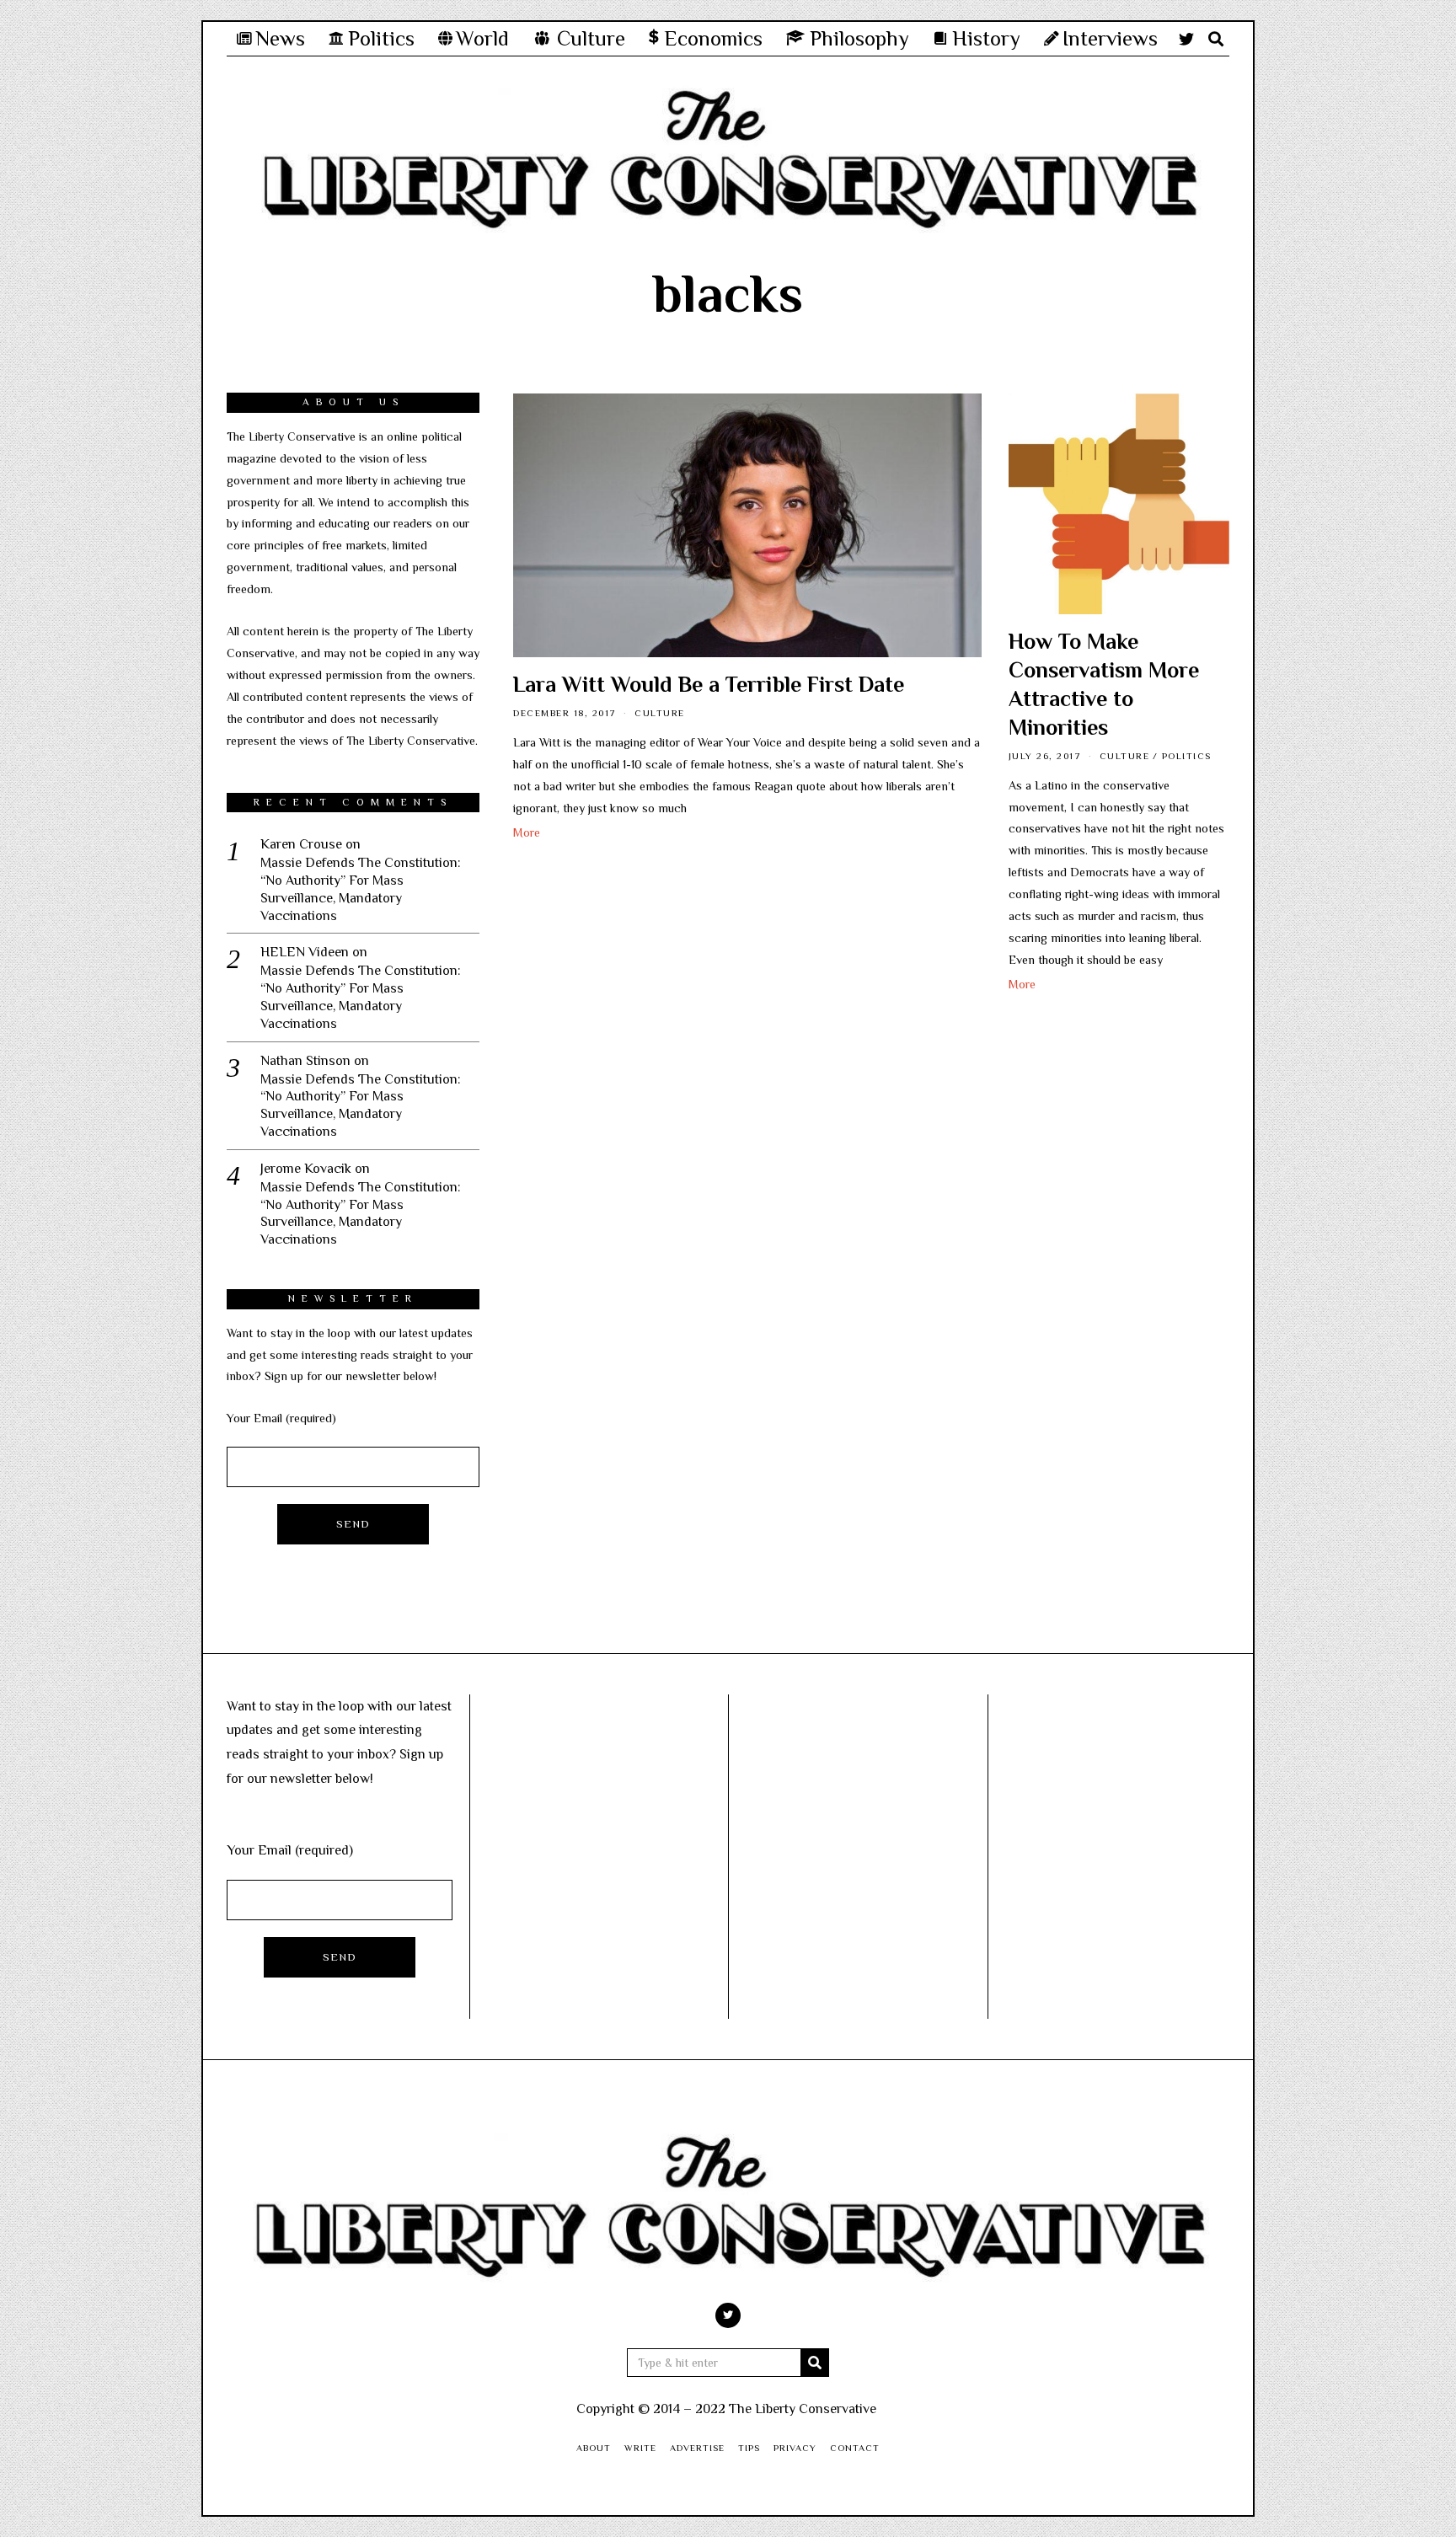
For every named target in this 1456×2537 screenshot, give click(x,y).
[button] (815, 2363)
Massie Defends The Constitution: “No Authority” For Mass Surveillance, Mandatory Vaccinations (361, 889)
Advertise (697, 2448)
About (594, 2448)
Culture (660, 713)
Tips (749, 2448)
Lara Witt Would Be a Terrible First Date (709, 685)
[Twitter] (1186, 39)
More (527, 832)
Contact (855, 2448)
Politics (1187, 756)
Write (640, 2448)
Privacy (795, 2448)
